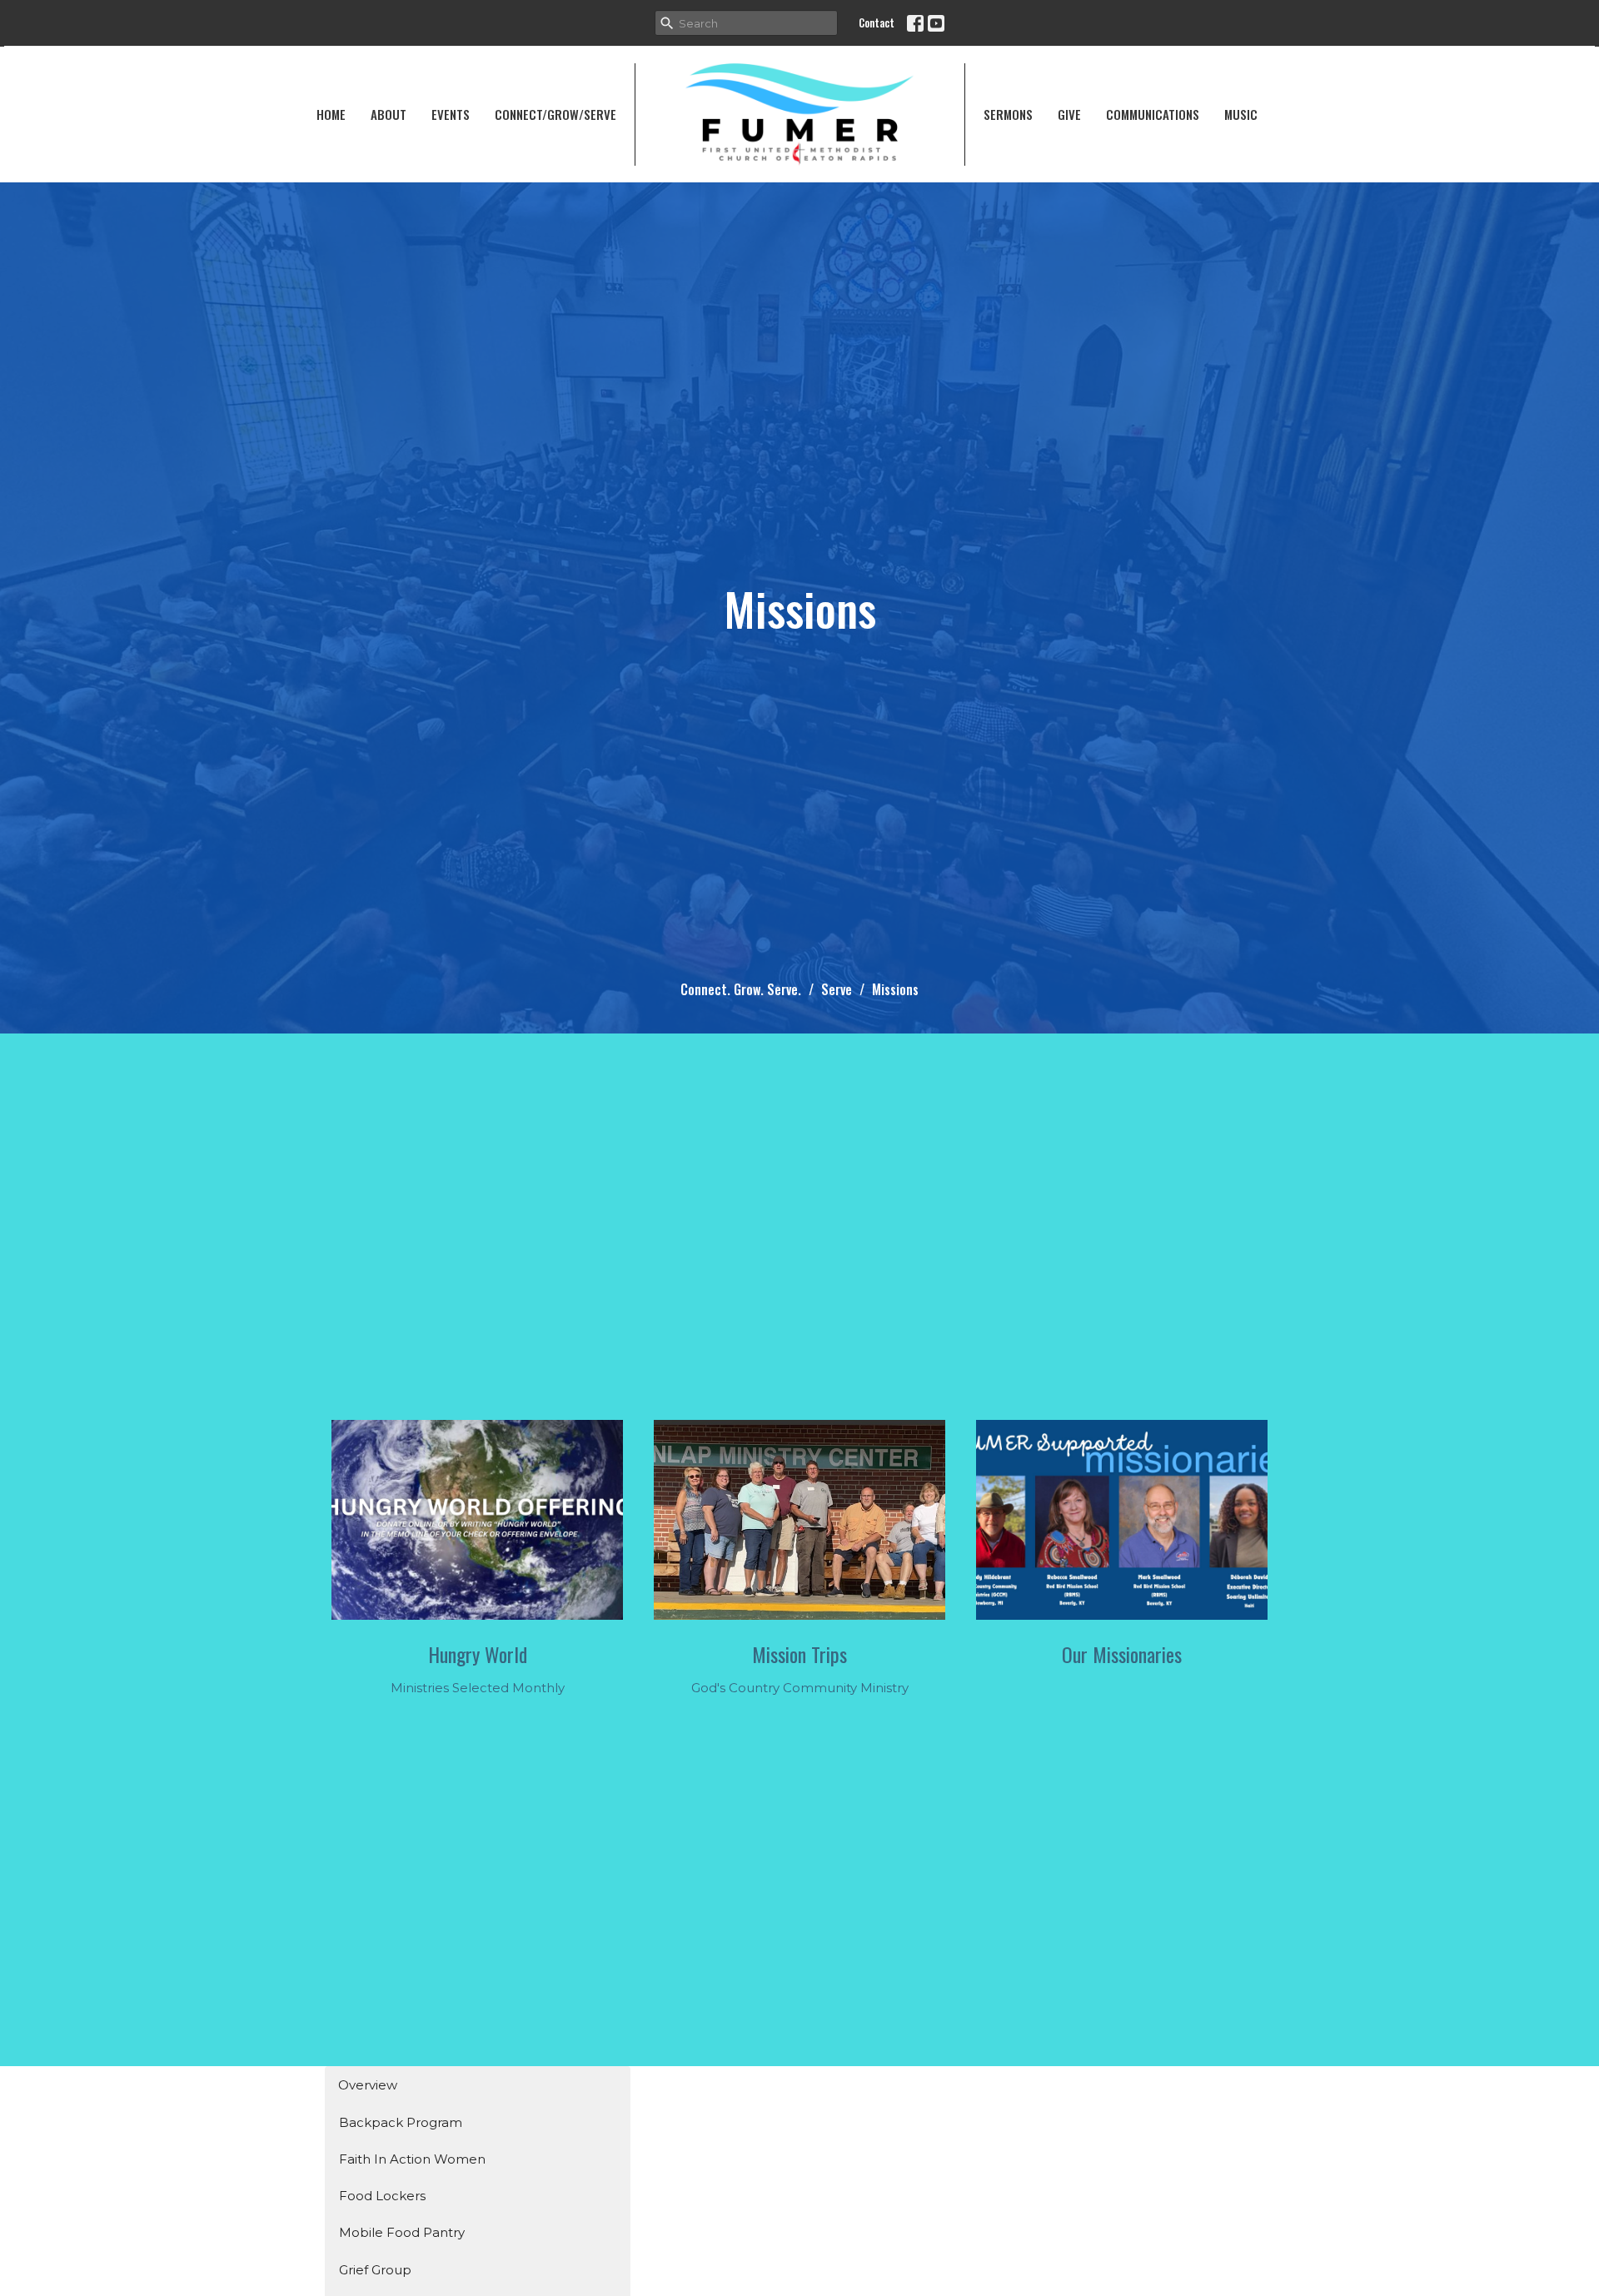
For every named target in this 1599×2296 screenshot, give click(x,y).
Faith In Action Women (412, 2159)
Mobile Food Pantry (402, 2232)
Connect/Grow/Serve (555, 114)
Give (1069, 114)
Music (1241, 114)
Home (331, 114)
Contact (877, 22)
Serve (837, 989)
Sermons (1008, 114)
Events (451, 114)
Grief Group (375, 2270)
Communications (1153, 114)
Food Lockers (382, 2196)
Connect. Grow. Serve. (741, 989)
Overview (368, 2085)
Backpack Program (401, 2122)
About (389, 114)
